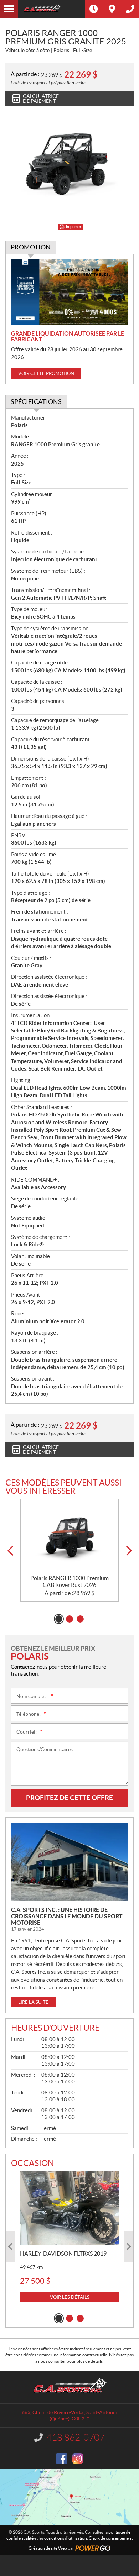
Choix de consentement (111, 2538)
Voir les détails (70, 2297)
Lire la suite (33, 2002)
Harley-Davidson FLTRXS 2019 (63, 2254)
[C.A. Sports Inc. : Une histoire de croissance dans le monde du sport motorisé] (69, 1862)
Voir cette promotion (46, 374)
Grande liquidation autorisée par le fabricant (68, 336)
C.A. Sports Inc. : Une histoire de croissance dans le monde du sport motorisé (67, 1916)
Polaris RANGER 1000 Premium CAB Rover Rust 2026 (69, 1581)
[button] (10, 1551)
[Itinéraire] (112, 9)
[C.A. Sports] (51, 9)
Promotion (31, 247)
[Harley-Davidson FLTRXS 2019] (69, 2208)
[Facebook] (62, 2459)
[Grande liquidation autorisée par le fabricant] (69, 292)
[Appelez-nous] (130, 9)
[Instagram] (78, 2459)
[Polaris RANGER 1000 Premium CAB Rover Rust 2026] (69, 1537)
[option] (69, 1550)
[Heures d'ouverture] (94, 9)
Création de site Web (48, 2548)
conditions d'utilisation (66, 2538)
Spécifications (36, 402)
